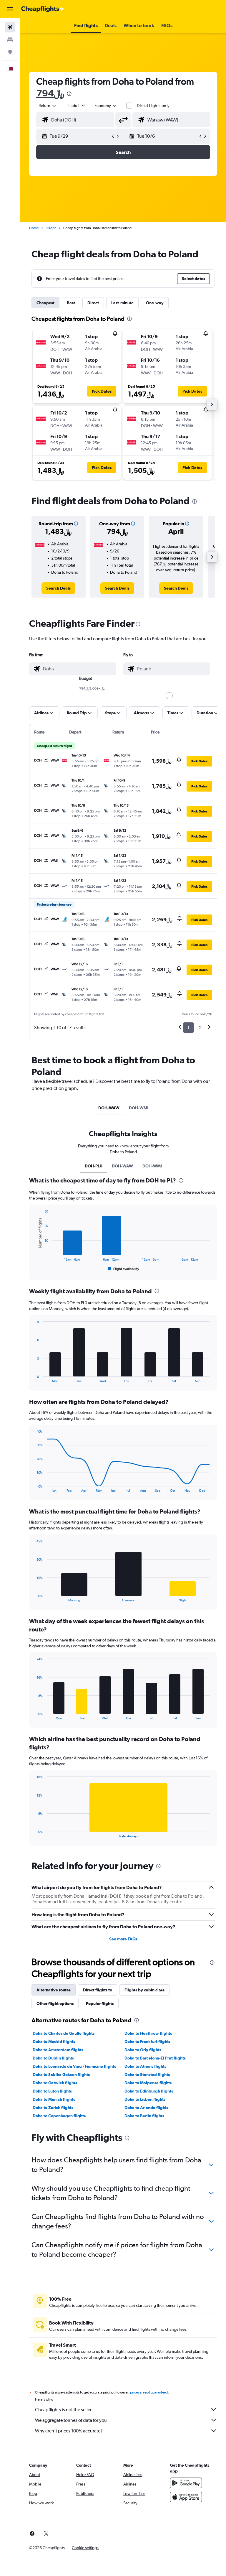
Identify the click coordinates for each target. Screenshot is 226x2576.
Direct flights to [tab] (98, 1990)
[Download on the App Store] (186, 2497)
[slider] (169, 696)
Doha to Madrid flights (54, 2042)
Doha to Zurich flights (53, 2108)
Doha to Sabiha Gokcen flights (61, 2075)
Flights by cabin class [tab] (144, 1990)
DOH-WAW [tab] (109, 1108)
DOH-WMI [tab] (139, 1108)
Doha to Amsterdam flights (58, 2050)
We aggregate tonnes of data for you (71, 2420)
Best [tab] (71, 303)
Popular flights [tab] (100, 2003)
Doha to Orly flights (143, 2050)
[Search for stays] (10, 40)
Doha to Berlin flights (144, 2116)
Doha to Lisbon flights (145, 2099)
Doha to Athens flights (145, 2066)
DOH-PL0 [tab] (94, 1166)
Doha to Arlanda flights (146, 2108)
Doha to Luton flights (52, 2091)
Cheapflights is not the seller (63, 2410)
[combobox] (106, 106)
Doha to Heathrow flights (148, 2033)
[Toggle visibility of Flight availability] (124, 1269)
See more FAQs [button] (123, 1939)
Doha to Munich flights (54, 2099)
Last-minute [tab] (122, 303)
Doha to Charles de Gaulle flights (64, 2033)
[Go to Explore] (10, 52)
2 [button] (200, 1028)
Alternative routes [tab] (54, 1990)
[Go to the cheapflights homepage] (43, 9)
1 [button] (188, 1028)
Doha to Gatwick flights (55, 2083)
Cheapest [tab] (45, 303)
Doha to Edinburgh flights (149, 2091)
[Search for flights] (10, 27)
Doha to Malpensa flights (148, 2083)
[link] (58, 588)
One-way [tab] (155, 303)
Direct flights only (153, 106)
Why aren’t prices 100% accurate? (69, 2431)
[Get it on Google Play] (186, 2483)
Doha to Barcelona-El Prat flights (155, 2058)
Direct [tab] (93, 303)
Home (34, 228)
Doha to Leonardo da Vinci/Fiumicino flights (74, 2066)
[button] (10, 9)
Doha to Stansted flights (147, 2075)
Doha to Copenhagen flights (59, 2116)
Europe (51, 228)
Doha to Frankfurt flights (147, 2042)
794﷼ (50, 93)
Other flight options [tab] (55, 2003)
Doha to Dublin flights (53, 2058)
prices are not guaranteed (149, 2392)
